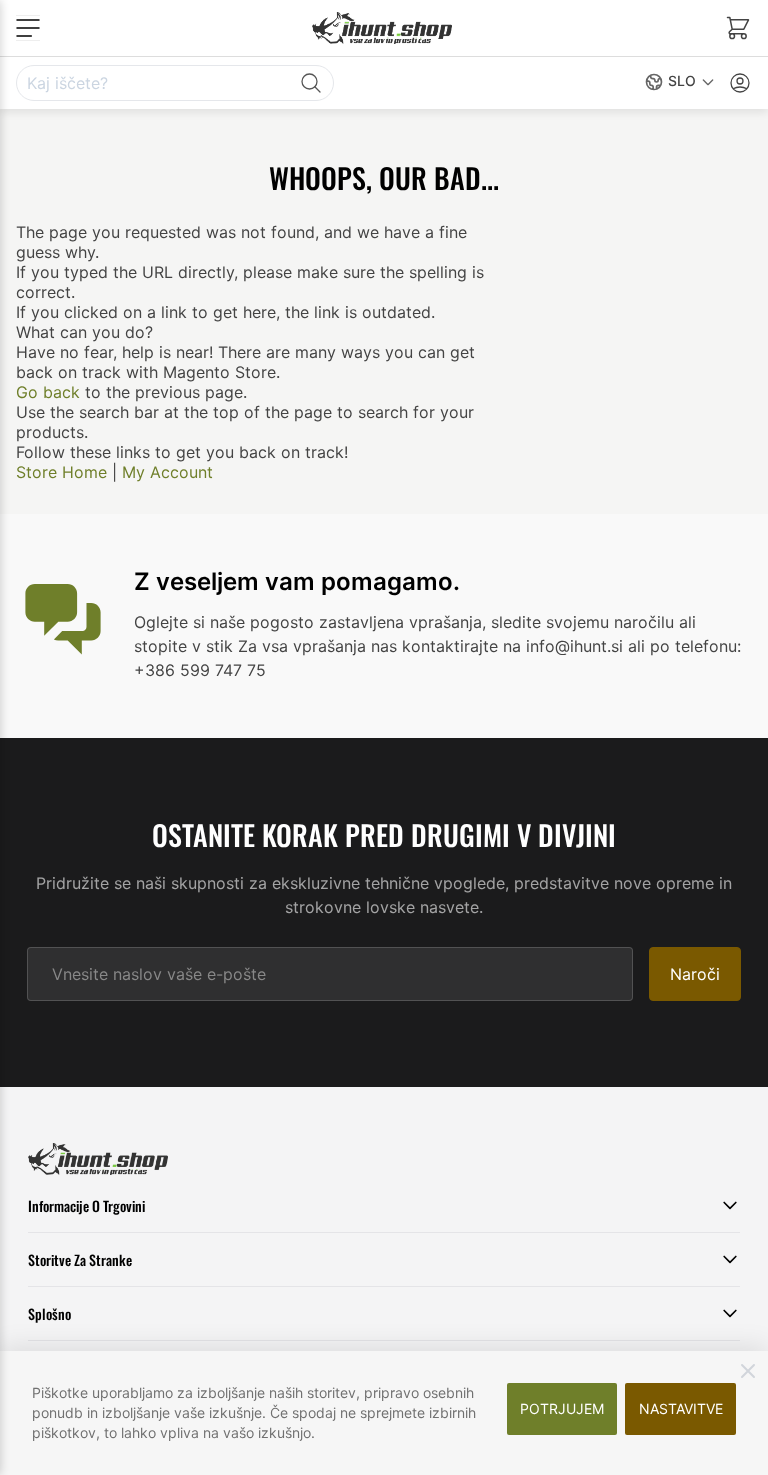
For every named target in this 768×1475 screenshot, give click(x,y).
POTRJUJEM (562, 1408)
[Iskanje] (311, 83)
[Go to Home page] (382, 27)
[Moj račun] (740, 83)
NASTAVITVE (681, 1408)
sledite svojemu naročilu (582, 622)
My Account (167, 472)
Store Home (61, 472)
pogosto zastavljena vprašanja (366, 622)
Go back (48, 392)
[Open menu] (28, 28)
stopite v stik (183, 646)
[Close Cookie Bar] (748, 1371)
